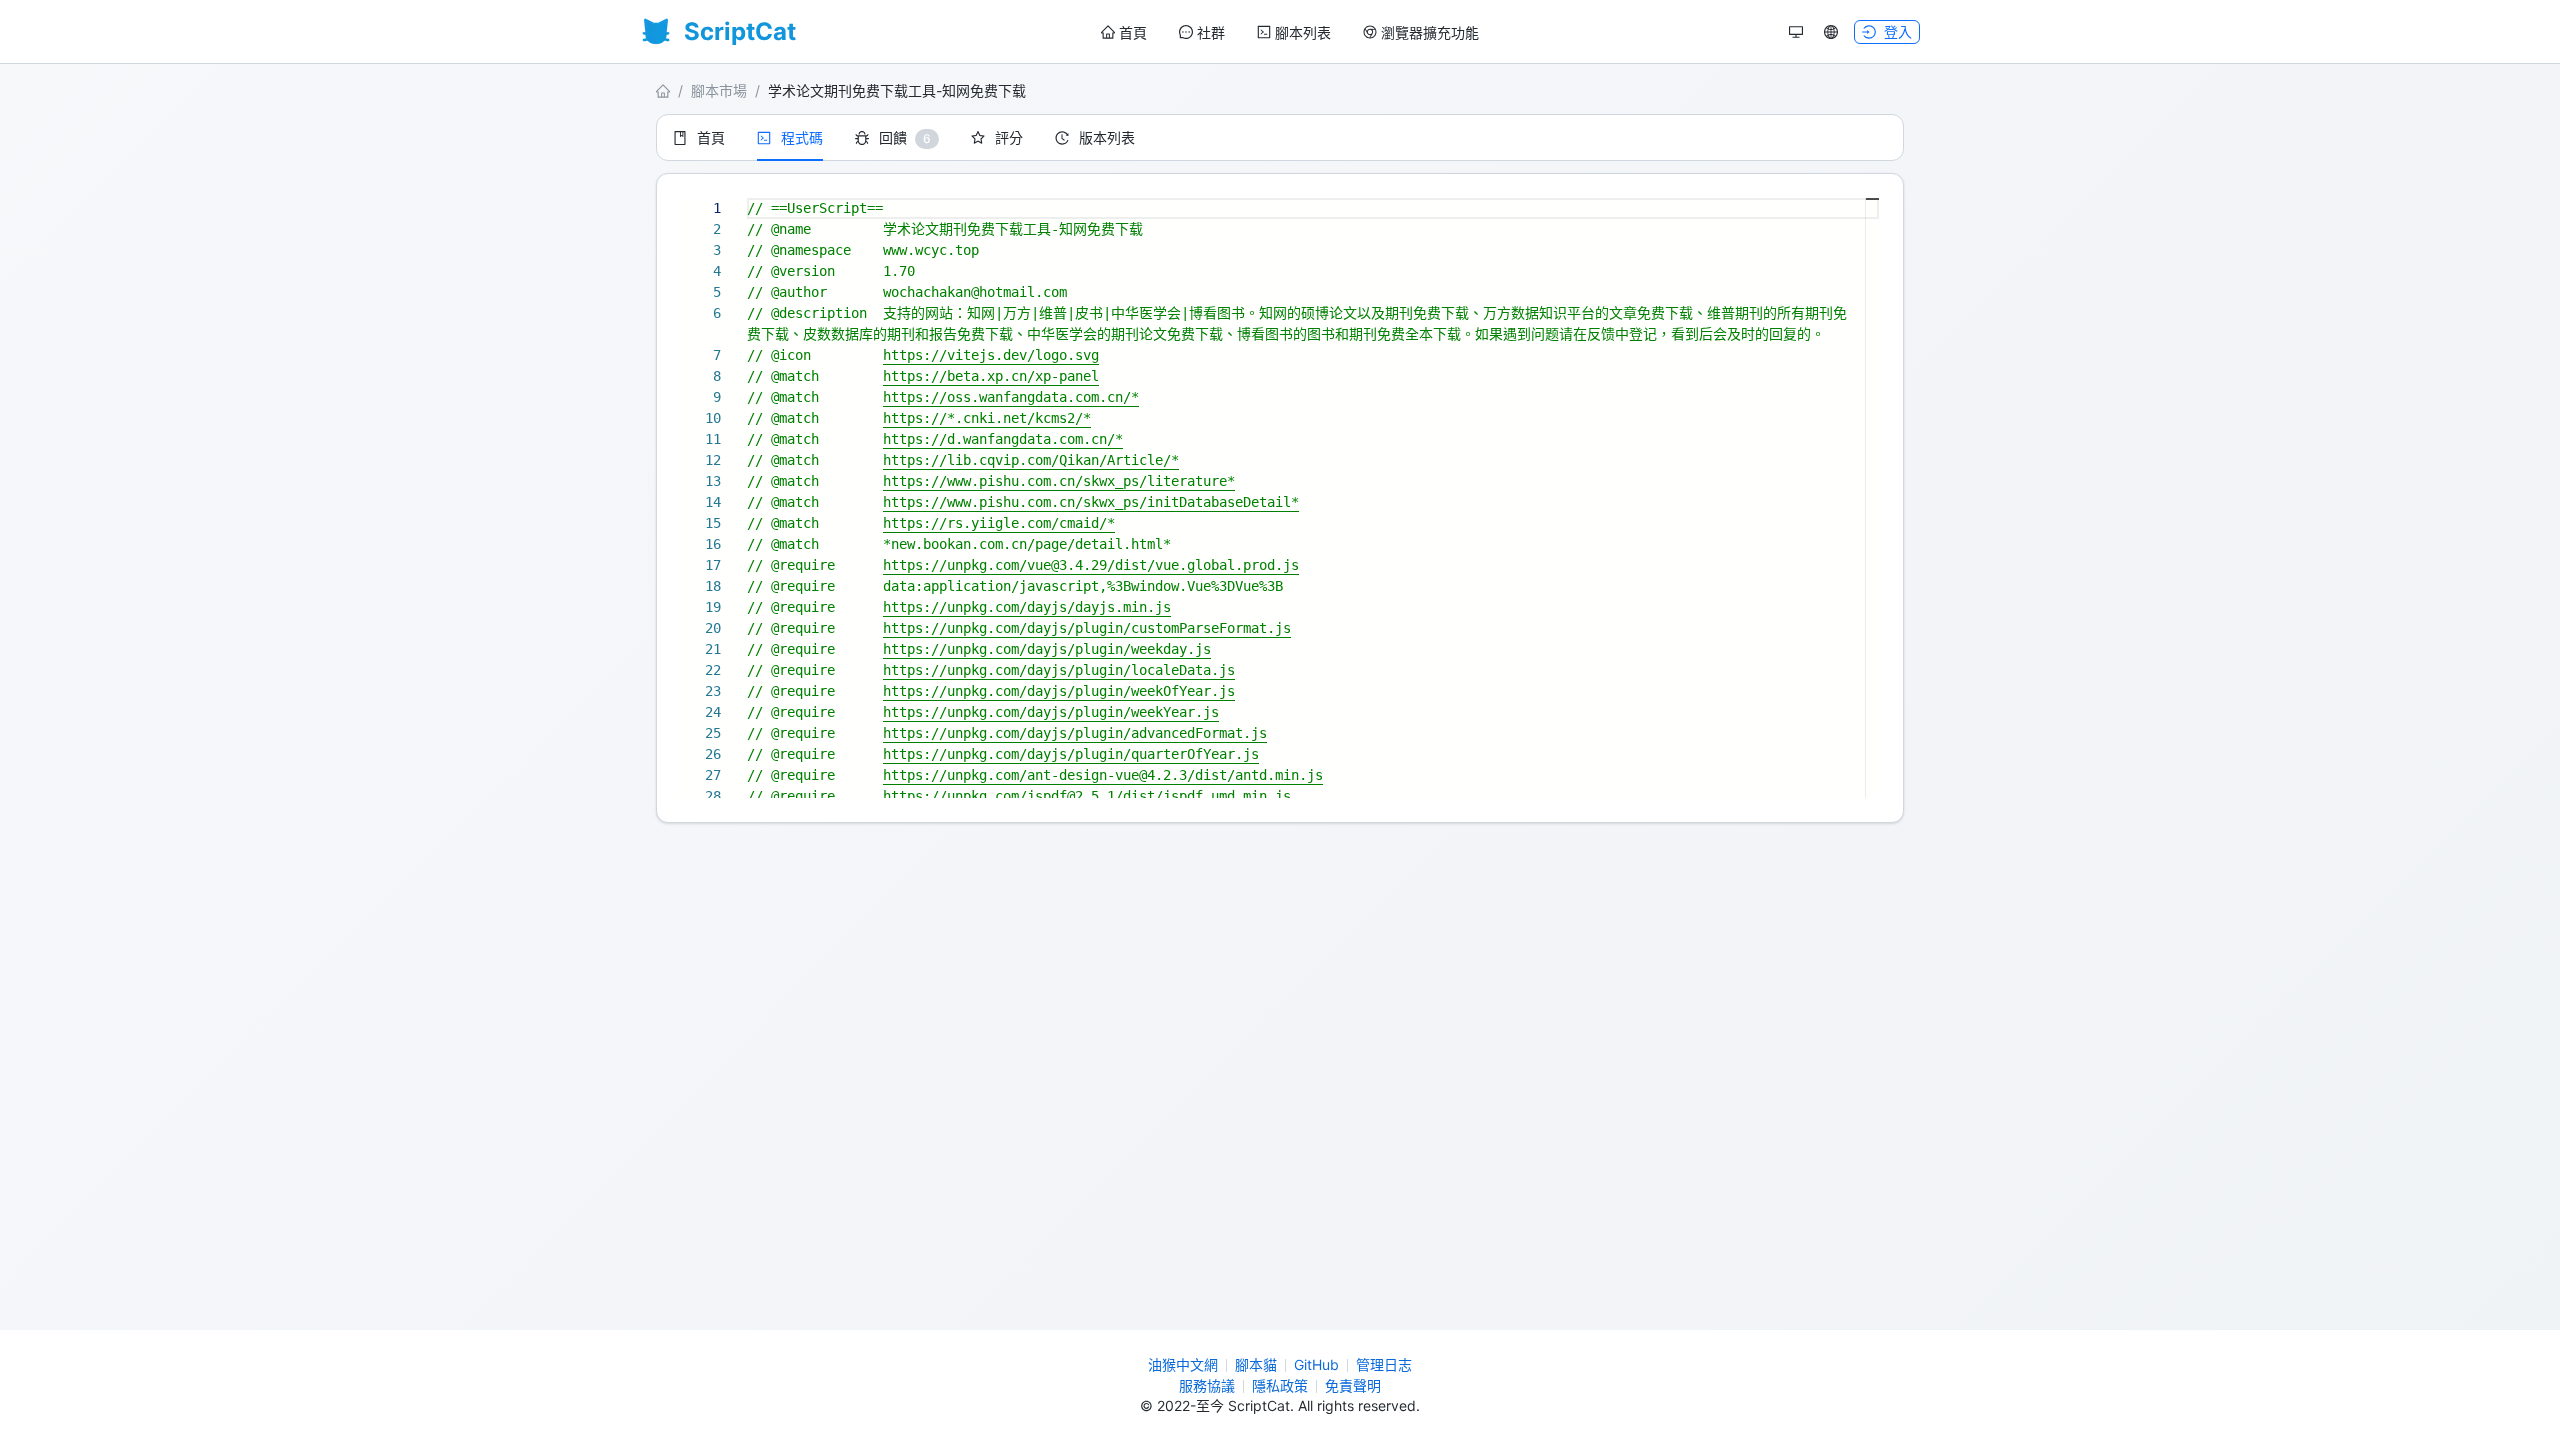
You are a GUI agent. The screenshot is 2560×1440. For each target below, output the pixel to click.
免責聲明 (1353, 1385)
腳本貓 (1256, 1364)
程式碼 (802, 137)
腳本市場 (719, 90)
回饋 (893, 137)
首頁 (1133, 32)
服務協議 (1207, 1385)
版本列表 (1107, 137)
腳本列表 (1303, 32)
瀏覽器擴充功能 (1430, 32)
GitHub (1316, 1364)
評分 (1009, 137)
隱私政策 (1280, 1385)
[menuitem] (1124, 33)
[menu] (1290, 32)
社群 (1211, 32)
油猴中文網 (1183, 1364)
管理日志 (1384, 1364)
